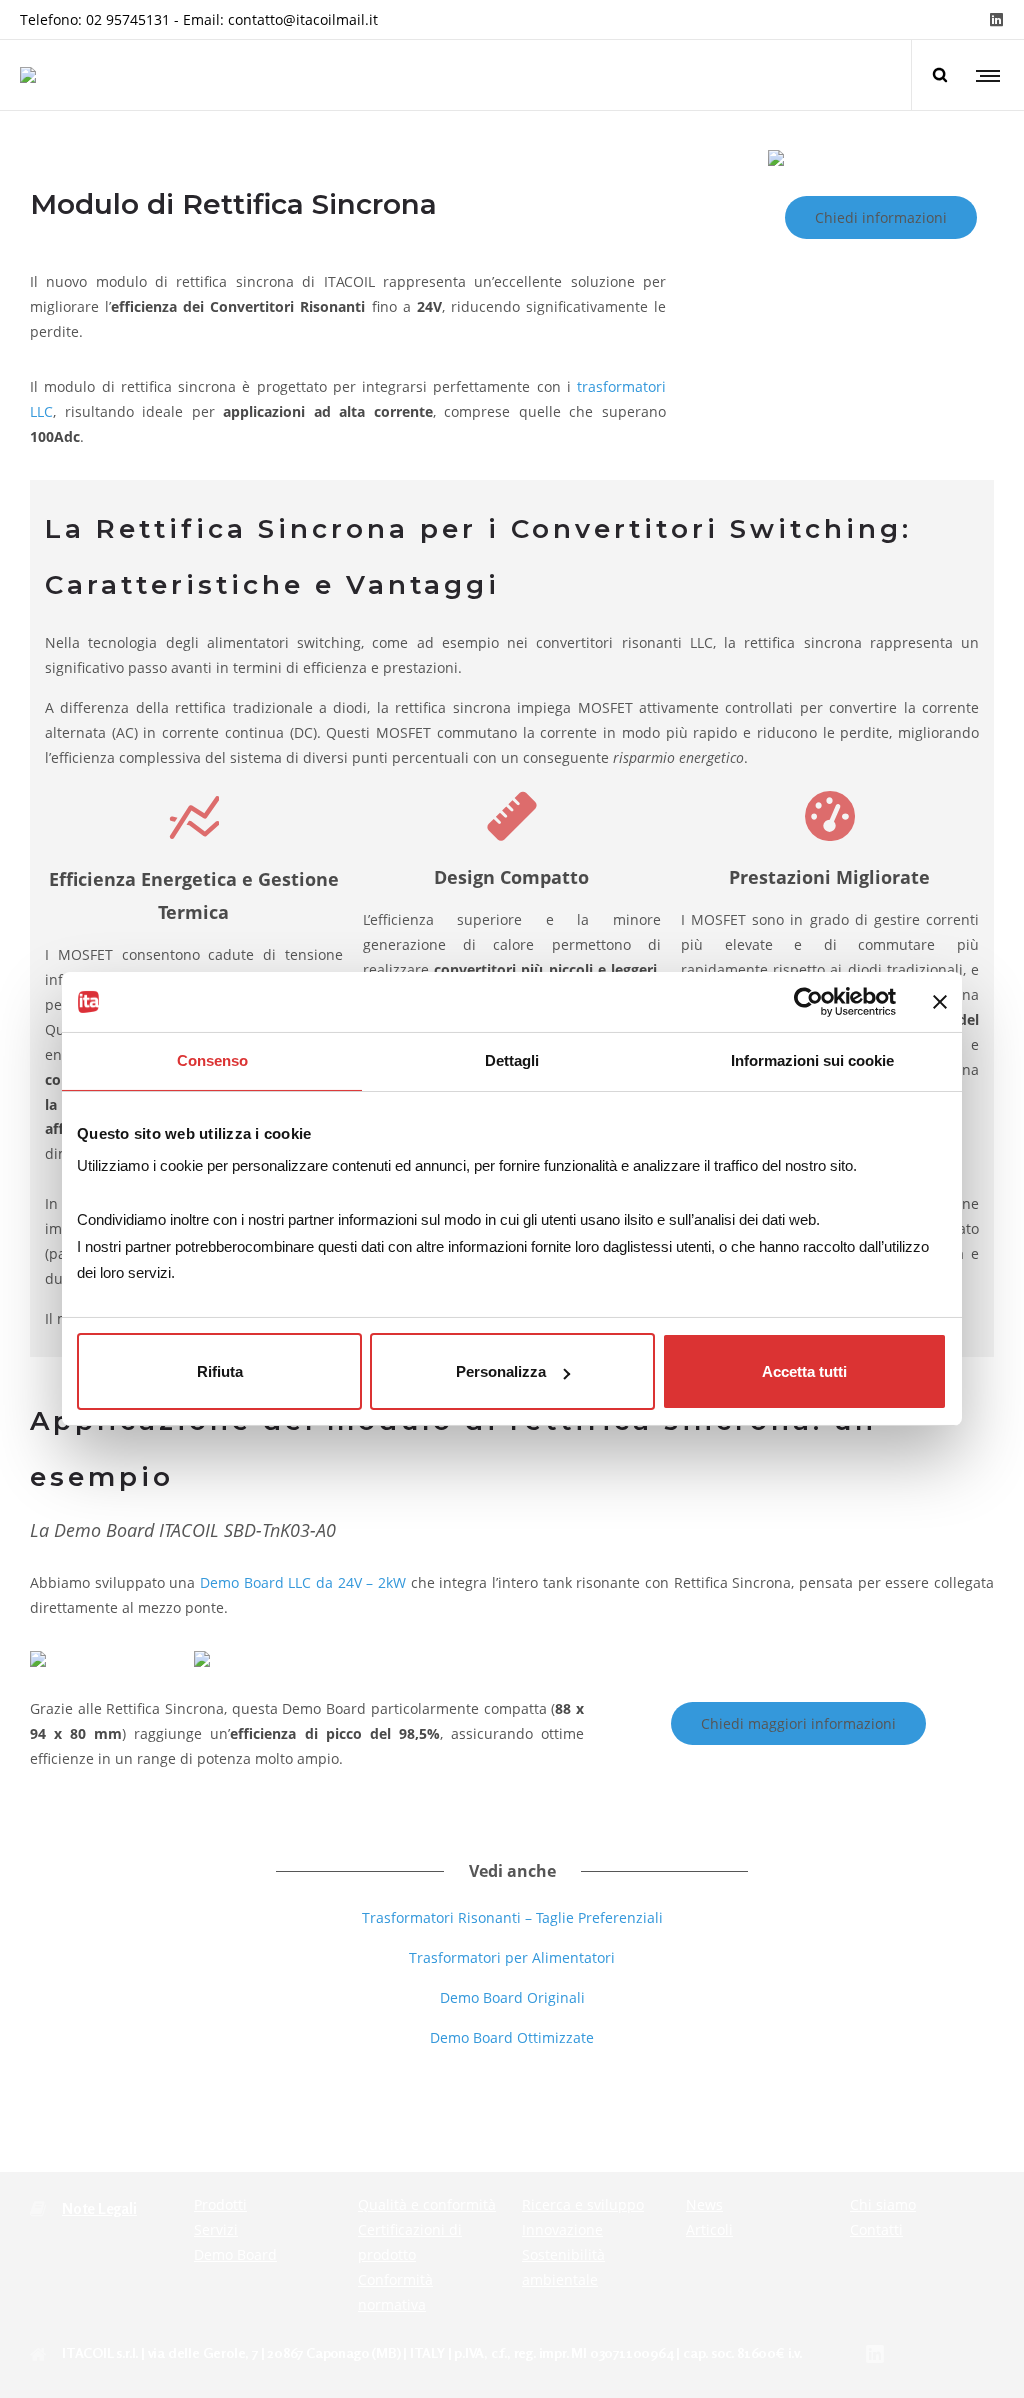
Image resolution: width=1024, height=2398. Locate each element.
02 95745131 (128, 19)
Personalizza (501, 1371)
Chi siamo (883, 2204)
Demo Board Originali (512, 1997)
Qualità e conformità (427, 2204)
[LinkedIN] (996, 19)
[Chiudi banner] (940, 1002)
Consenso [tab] (212, 1060)
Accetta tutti (804, 1371)
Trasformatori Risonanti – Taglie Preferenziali (512, 1917)
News (704, 2204)
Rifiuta (220, 1371)
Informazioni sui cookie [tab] (812, 1060)
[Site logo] (28, 75)
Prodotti (220, 2204)
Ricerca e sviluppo (583, 2204)
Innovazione (562, 2229)
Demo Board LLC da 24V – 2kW (303, 1582)
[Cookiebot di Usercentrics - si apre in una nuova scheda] (808, 1002)
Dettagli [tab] (512, 1060)
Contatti (876, 2229)
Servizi (216, 2229)
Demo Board (235, 2254)
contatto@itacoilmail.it (303, 19)
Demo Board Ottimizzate (512, 2037)
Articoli (709, 2229)
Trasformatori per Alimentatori (512, 1957)
